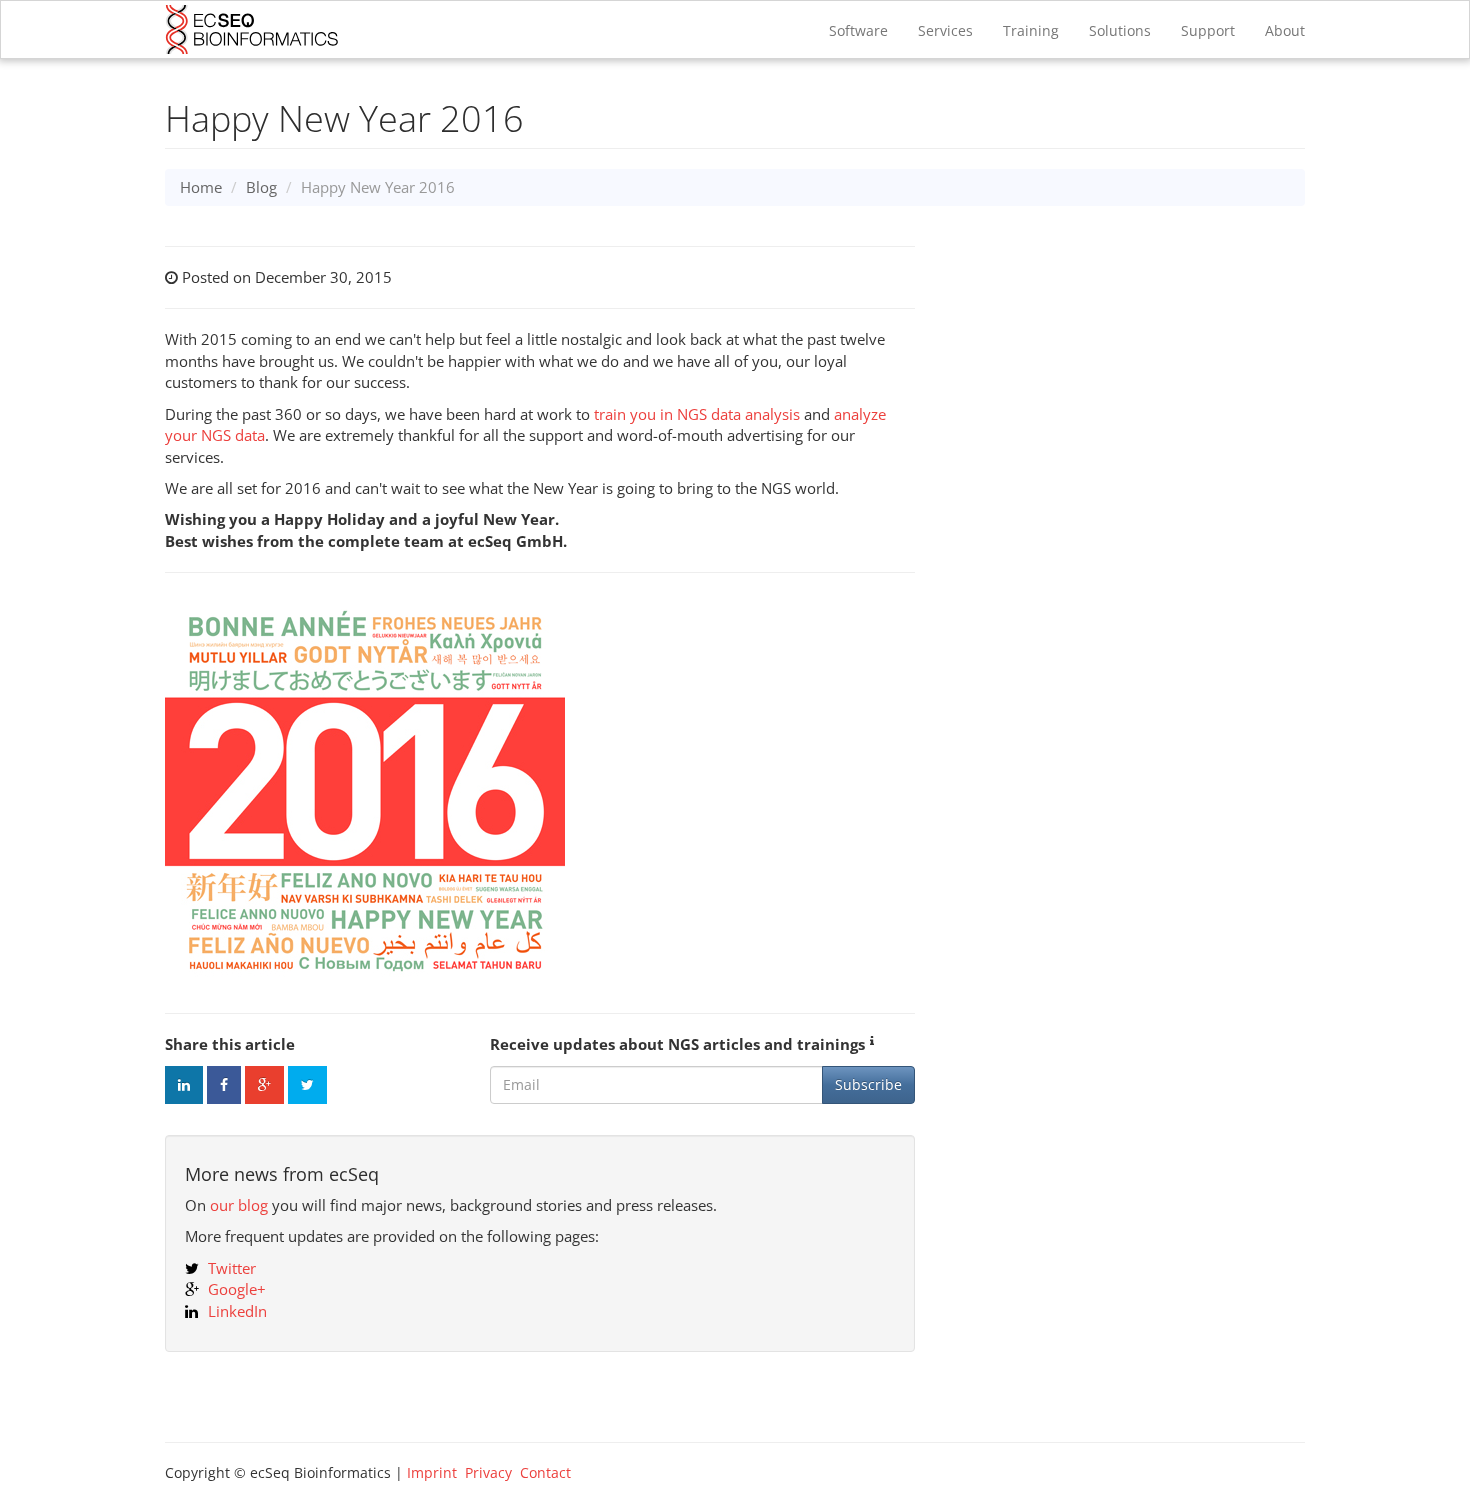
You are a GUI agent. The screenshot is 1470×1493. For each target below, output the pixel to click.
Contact (545, 1472)
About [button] (1285, 30)
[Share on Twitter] (307, 1085)
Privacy (488, 1472)
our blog (239, 1205)
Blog (261, 187)
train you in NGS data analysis (697, 414)
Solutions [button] (1120, 30)
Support (1208, 30)
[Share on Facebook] (224, 1085)
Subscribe (868, 1084)
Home (201, 187)
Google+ (237, 1289)
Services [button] (945, 30)
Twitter (232, 1268)
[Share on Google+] (264, 1085)
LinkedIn (237, 1311)
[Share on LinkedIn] (184, 1085)
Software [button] (858, 30)
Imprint (432, 1472)
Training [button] (1031, 30)
